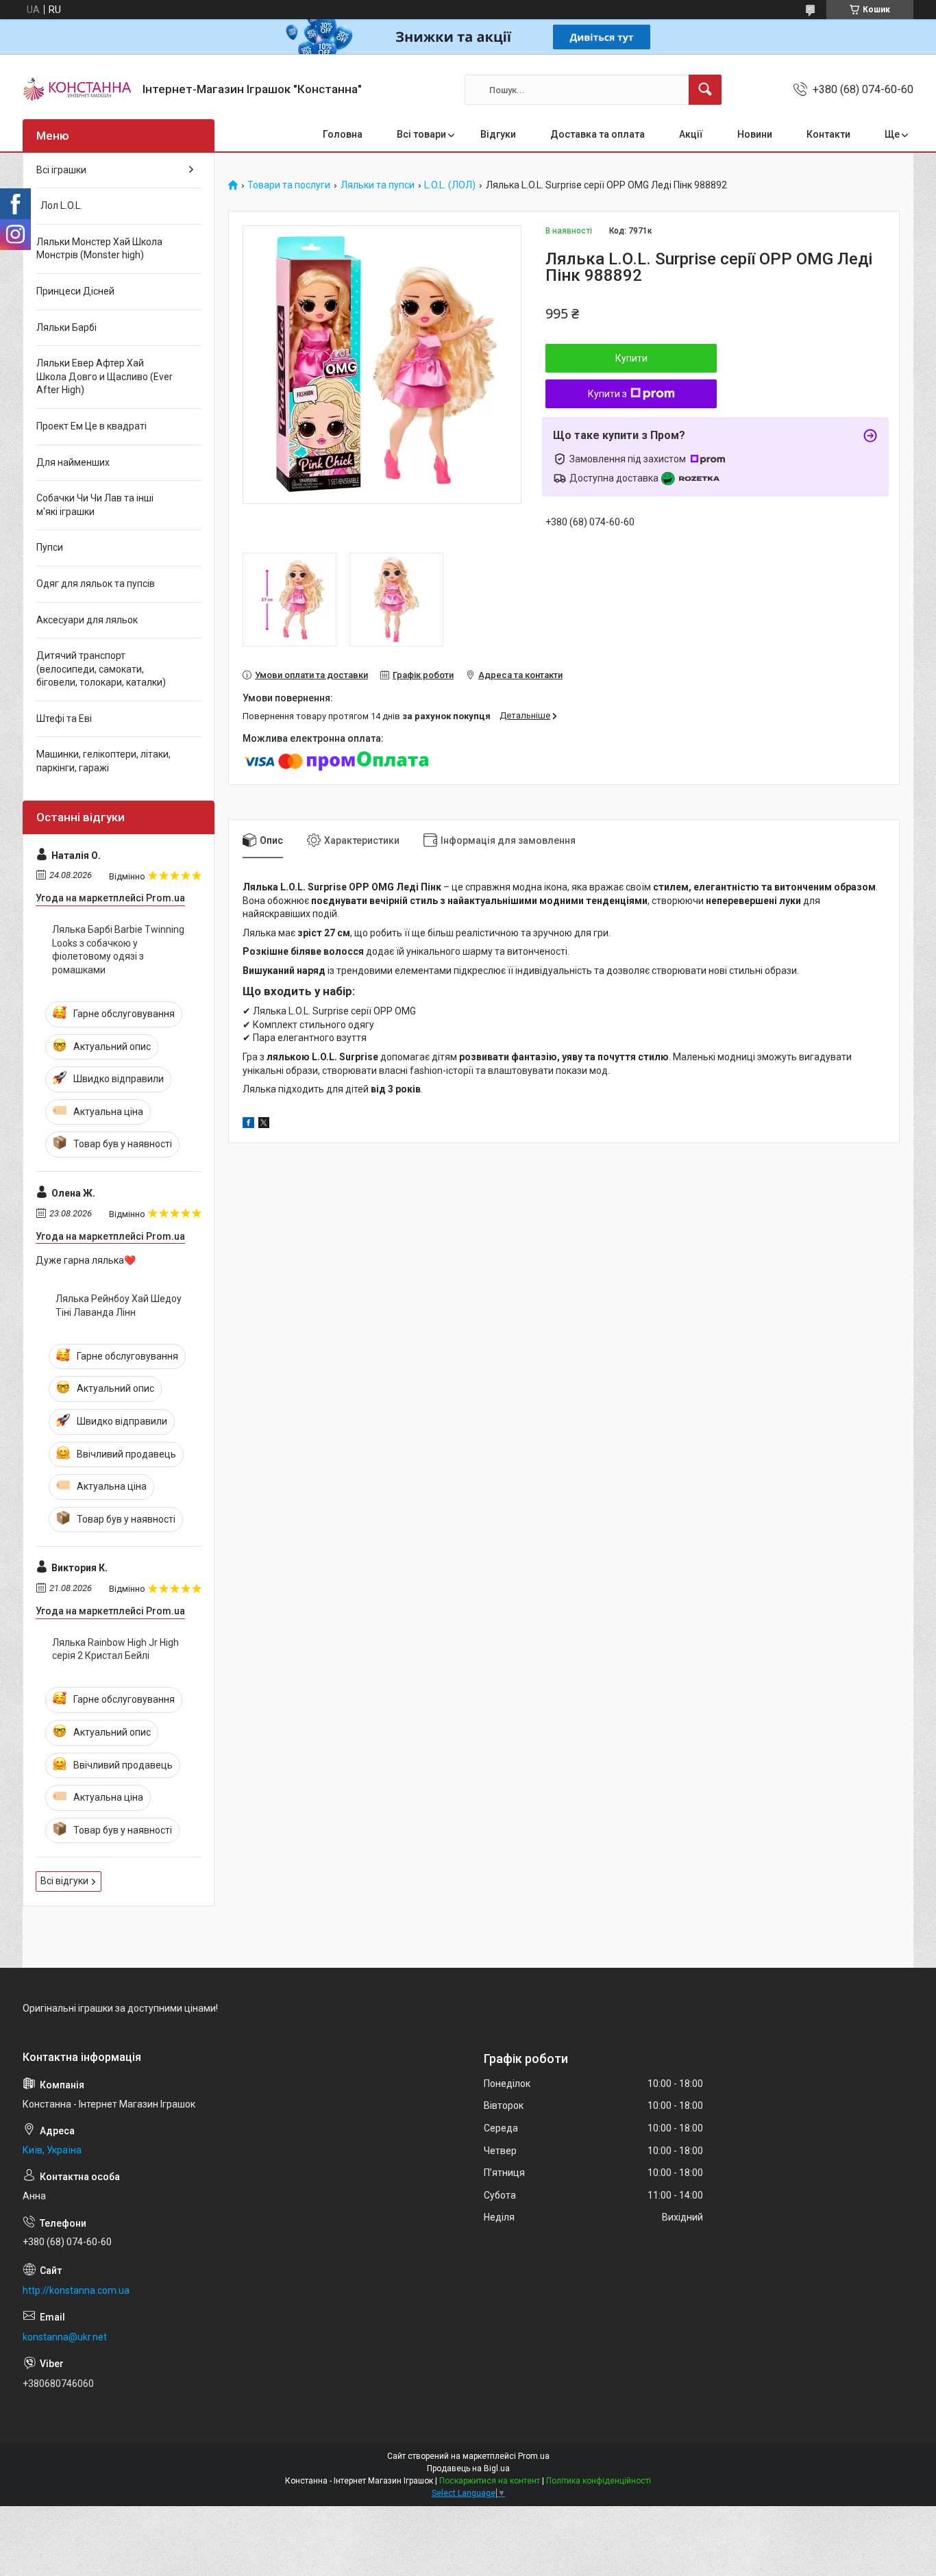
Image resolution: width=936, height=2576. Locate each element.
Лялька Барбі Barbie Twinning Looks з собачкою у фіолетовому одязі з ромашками (118, 950)
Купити (631, 358)
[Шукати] (705, 90)
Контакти (828, 134)
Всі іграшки (61, 170)
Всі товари (421, 134)
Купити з (607, 394)
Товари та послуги (289, 185)
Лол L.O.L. (59, 205)
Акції (691, 134)
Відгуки (498, 134)
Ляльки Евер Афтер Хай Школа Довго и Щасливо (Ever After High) (104, 376)
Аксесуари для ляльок (87, 620)
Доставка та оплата (598, 134)
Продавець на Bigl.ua (468, 2468)
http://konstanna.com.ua (76, 2290)
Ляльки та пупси (378, 185)
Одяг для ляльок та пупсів (96, 584)
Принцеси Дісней (75, 291)
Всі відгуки (64, 1881)
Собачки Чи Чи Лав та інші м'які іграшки (95, 505)
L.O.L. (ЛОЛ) (450, 185)
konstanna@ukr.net (65, 2337)
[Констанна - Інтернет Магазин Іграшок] (77, 90)
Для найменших (73, 462)
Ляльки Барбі (66, 327)
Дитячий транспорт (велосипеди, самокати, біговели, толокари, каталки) (101, 669)
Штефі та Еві (64, 718)
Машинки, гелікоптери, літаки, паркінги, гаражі (103, 761)
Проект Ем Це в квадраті (91, 426)
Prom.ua (534, 2456)
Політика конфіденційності (599, 2481)
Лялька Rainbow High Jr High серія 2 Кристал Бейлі (115, 1649)
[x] (264, 1125)
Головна (343, 134)
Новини (755, 134)
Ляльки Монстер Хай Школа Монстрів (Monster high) (99, 249)
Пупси (50, 547)
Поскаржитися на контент (490, 2481)
